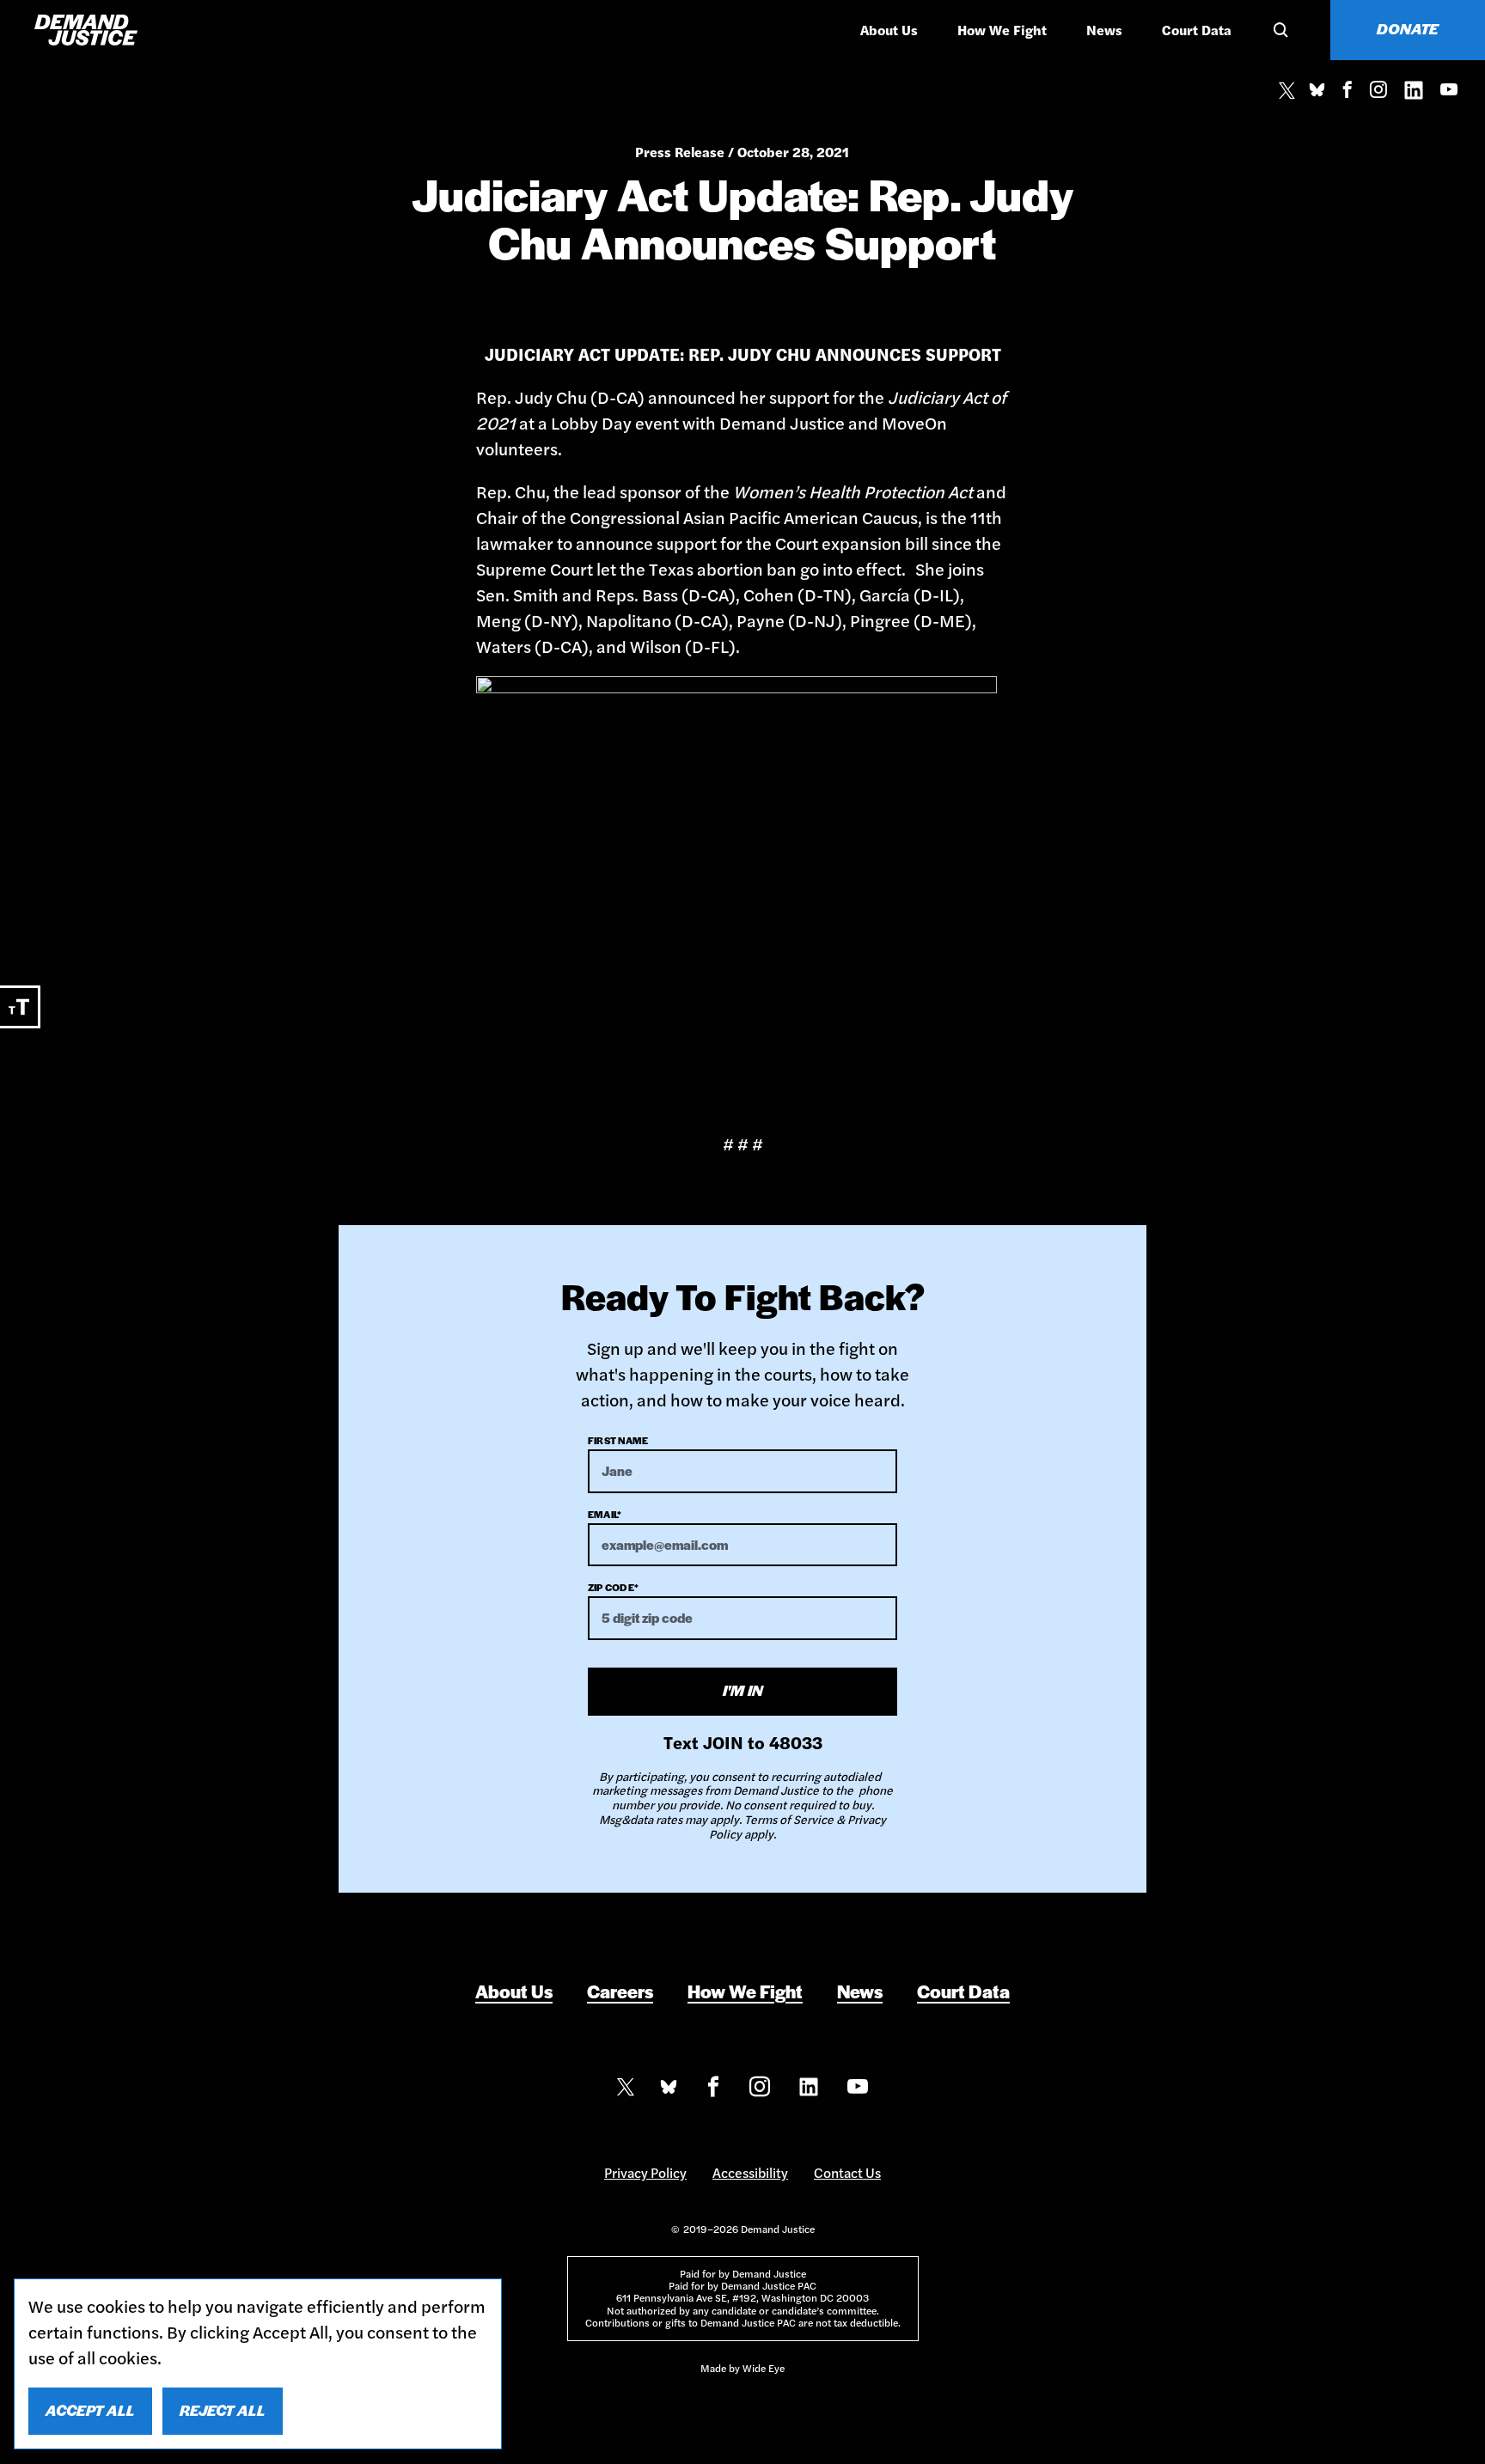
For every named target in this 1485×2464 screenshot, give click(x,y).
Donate (1408, 28)
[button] (1278, 30)
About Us (889, 30)
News (1104, 30)
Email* (605, 1514)
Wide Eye (764, 2368)
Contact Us (847, 2172)
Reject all (223, 2410)
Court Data (1197, 30)
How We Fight (1002, 30)
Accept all (90, 2410)
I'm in (743, 1690)
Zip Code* (613, 1587)
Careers (620, 1991)
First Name (618, 1440)
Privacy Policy (645, 2172)
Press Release (680, 152)
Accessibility (750, 2172)
